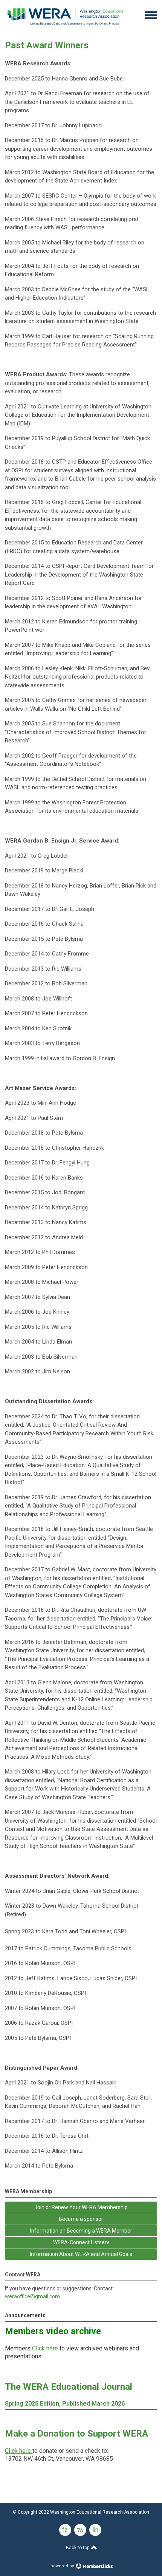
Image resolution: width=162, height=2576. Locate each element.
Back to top (78, 2548)
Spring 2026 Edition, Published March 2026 (65, 2404)
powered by (63, 2566)
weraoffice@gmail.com (32, 2296)
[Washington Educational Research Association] (66, 27)
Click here (45, 2348)
